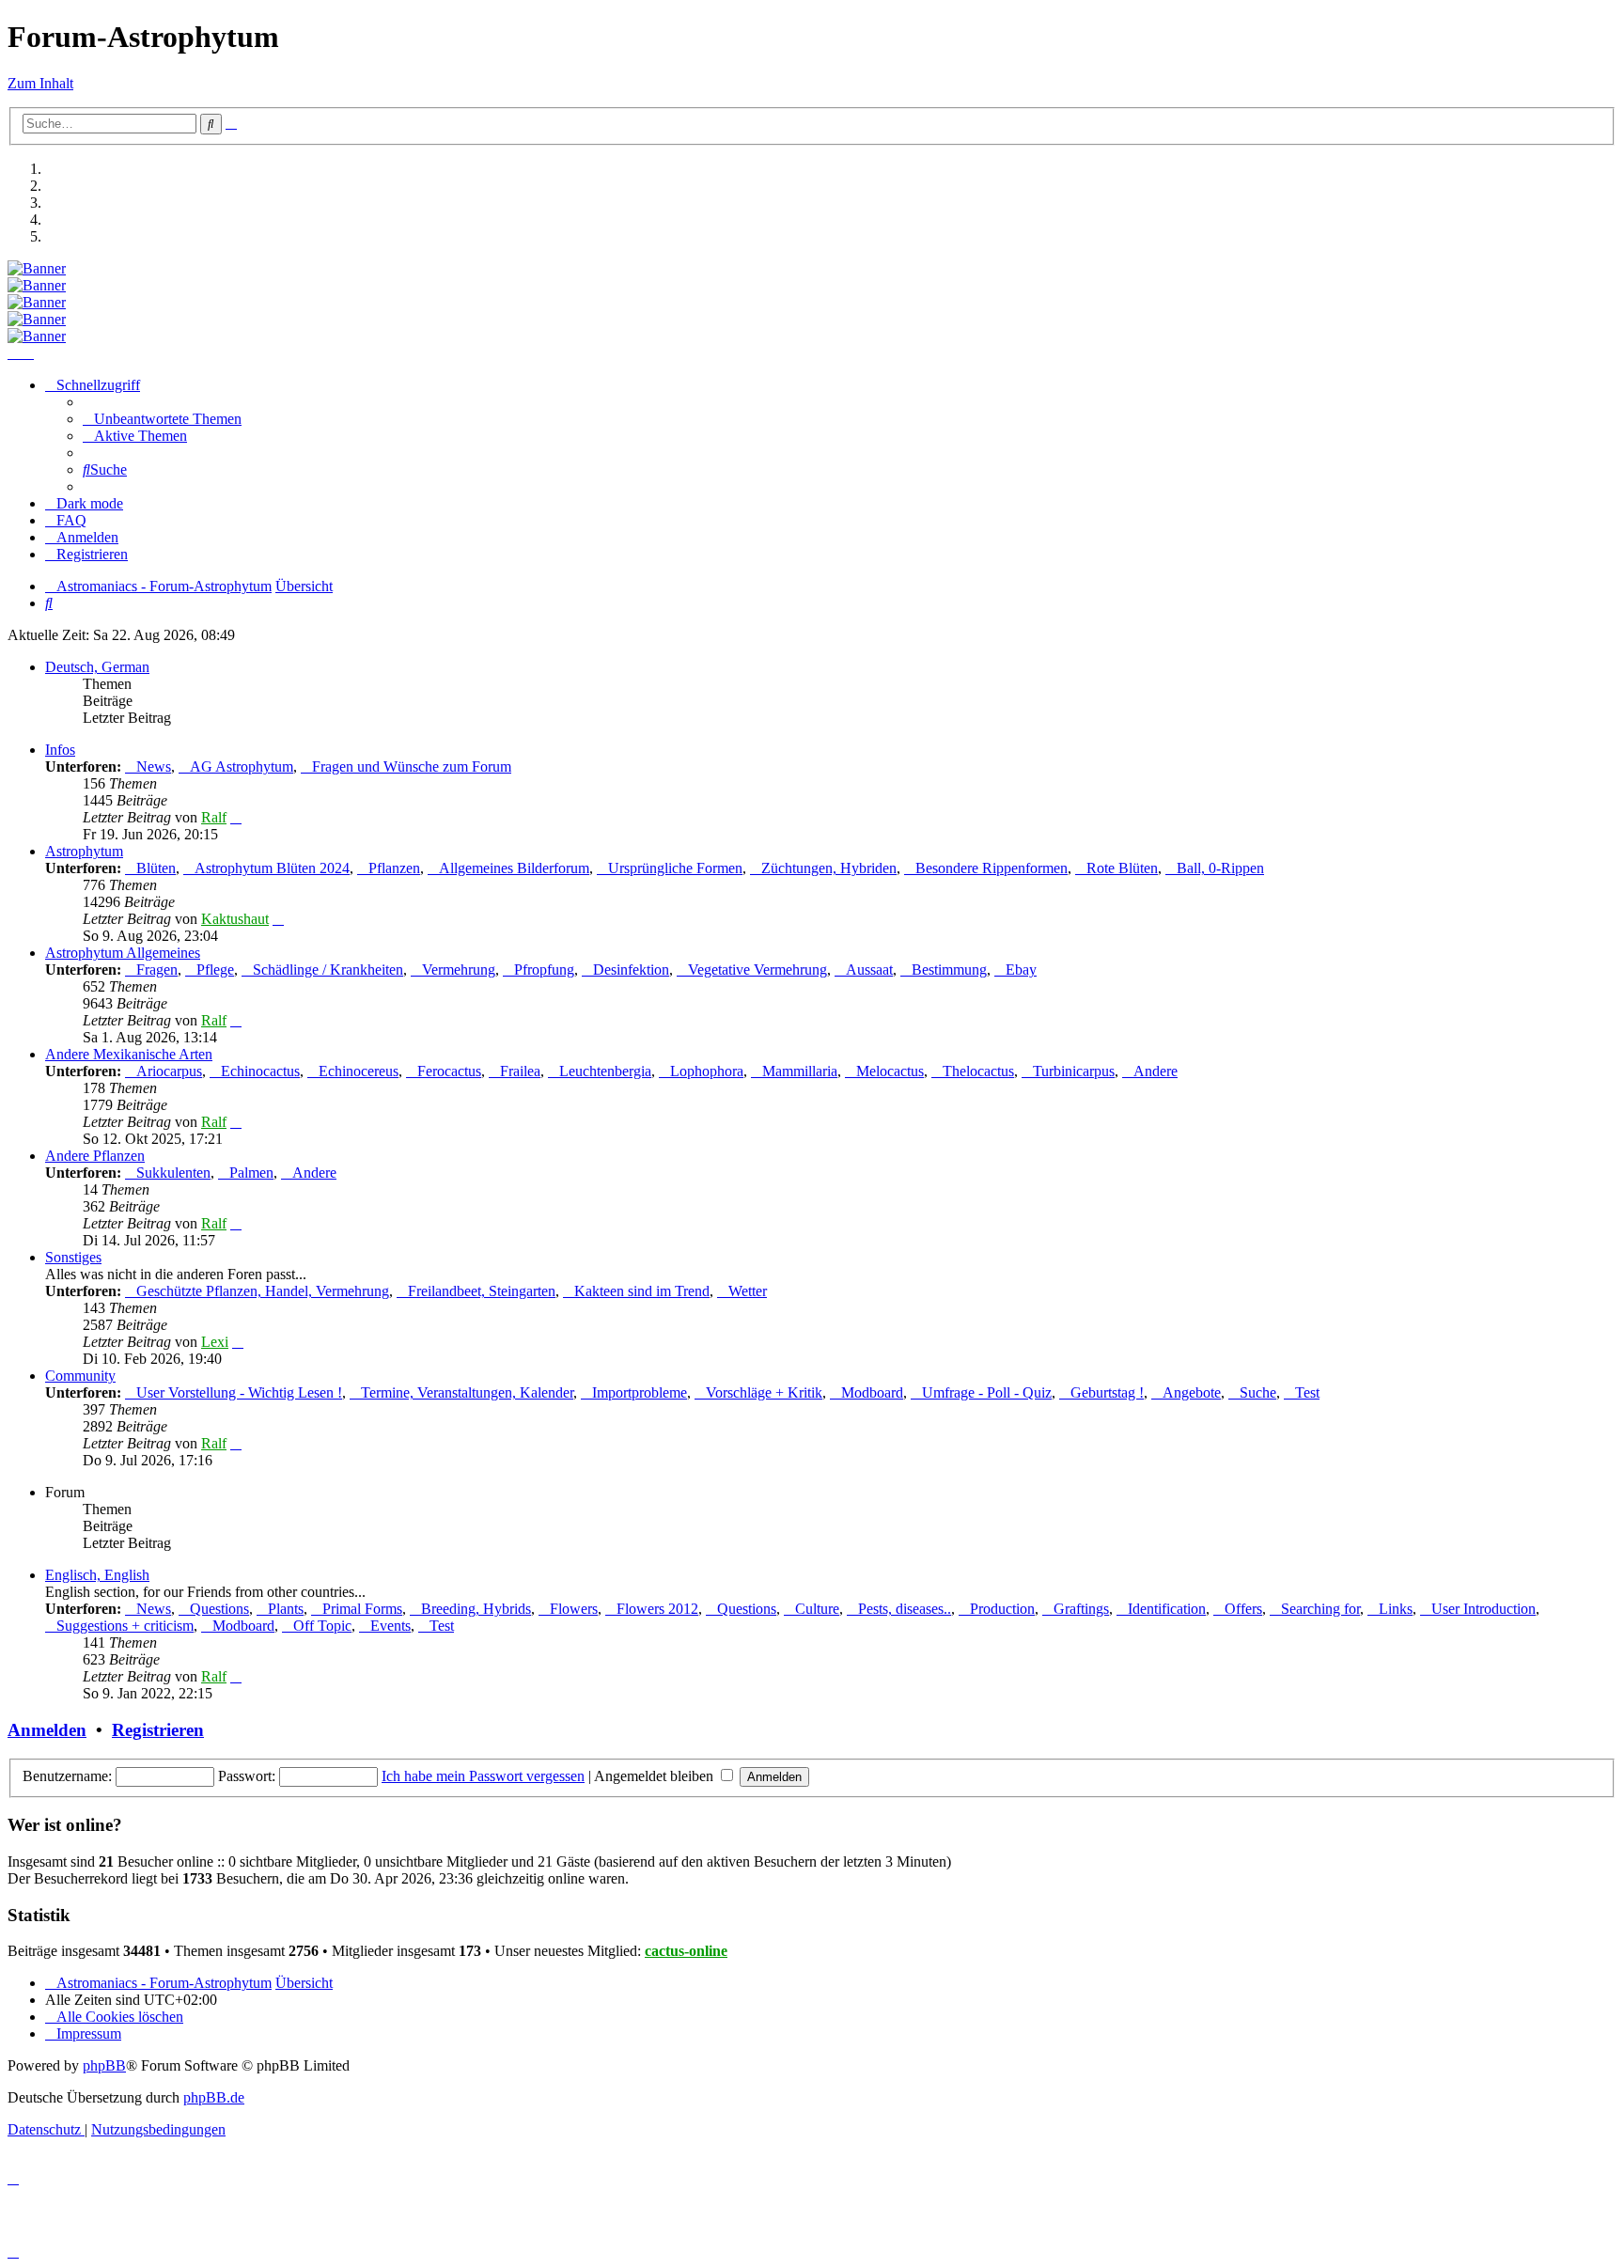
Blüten (156, 868)
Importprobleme (640, 1392)
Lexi (215, 1342)
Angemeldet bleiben (656, 1776)
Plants (286, 1609)
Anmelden (47, 1730)
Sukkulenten (173, 1173)
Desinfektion (631, 970)
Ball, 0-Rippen (1220, 868)
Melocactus (890, 1071)
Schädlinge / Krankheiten (328, 970)
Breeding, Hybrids (476, 1609)
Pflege (215, 970)
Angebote (1192, 1392)
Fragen (157, 970)
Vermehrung (459, 970)
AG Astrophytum (242, 766)
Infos (60, 750)
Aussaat (869, 970)
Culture (817, 1609)
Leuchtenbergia (605, 1071)
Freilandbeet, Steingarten (482, 1291)
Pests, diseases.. (905, 1609)
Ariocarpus (169, 1071)
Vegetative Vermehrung (757, 970)
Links (1396, 1609)
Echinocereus (359, 1071)
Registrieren (158, 1730)
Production (1002, 1609)
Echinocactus (260, 1071)
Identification (1167, 1609)
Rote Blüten (1122, 868)
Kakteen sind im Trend (642, 1291)
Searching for (1320, 1609)
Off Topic (322, 1626)
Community (80, 1376)
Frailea (520, 1071)
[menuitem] (162, 419)
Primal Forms (362, 1609)
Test (1307, 1392)
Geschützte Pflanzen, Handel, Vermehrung (263, 1291)
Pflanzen (394, 868)
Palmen (251, 1173)
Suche (1258, 1392)
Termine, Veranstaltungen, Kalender (467, 1392)
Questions (219, 1609)
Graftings (1081, 1609)
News (154, 766)
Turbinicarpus (1074, 1071)
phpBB (104, 2065)
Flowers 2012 (657, 1609)
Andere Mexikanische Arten (129, 1054)
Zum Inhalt (40, 83)
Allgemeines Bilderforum (514, 868)
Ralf (214, 817)
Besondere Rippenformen (992, 868)
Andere (1156, 1071)
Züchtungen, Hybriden (829, 868)
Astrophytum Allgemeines (123, 953)
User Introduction (1483, 1609)
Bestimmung (949, 970)
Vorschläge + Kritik (764, 1392)
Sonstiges (73, 1257)
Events (390, 1626)
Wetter (748, 1291)
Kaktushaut (235, 919)
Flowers (574, 1609)
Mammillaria (800, 1071)
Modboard (872, 1392)
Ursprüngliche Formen (675, 868)
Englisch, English (97, 1575)
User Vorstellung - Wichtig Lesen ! (239, 1392)
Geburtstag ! (1107, 1392)
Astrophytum (84, 851)
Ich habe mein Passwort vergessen (483, 1776)
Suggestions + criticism (125, 1626)
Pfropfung (544, 970)
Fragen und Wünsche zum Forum (412, 766)
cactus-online (686, 1951)
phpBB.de (214, 2097)
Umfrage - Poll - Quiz (987, 1392)
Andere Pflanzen (95, 1156)
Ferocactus (449, 1071)
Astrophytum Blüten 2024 (272, 868)
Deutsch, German (97, 667)
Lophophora (707, 1071)
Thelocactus (978, 1071)
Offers (1243, 1609)
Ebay (1021, 970)
